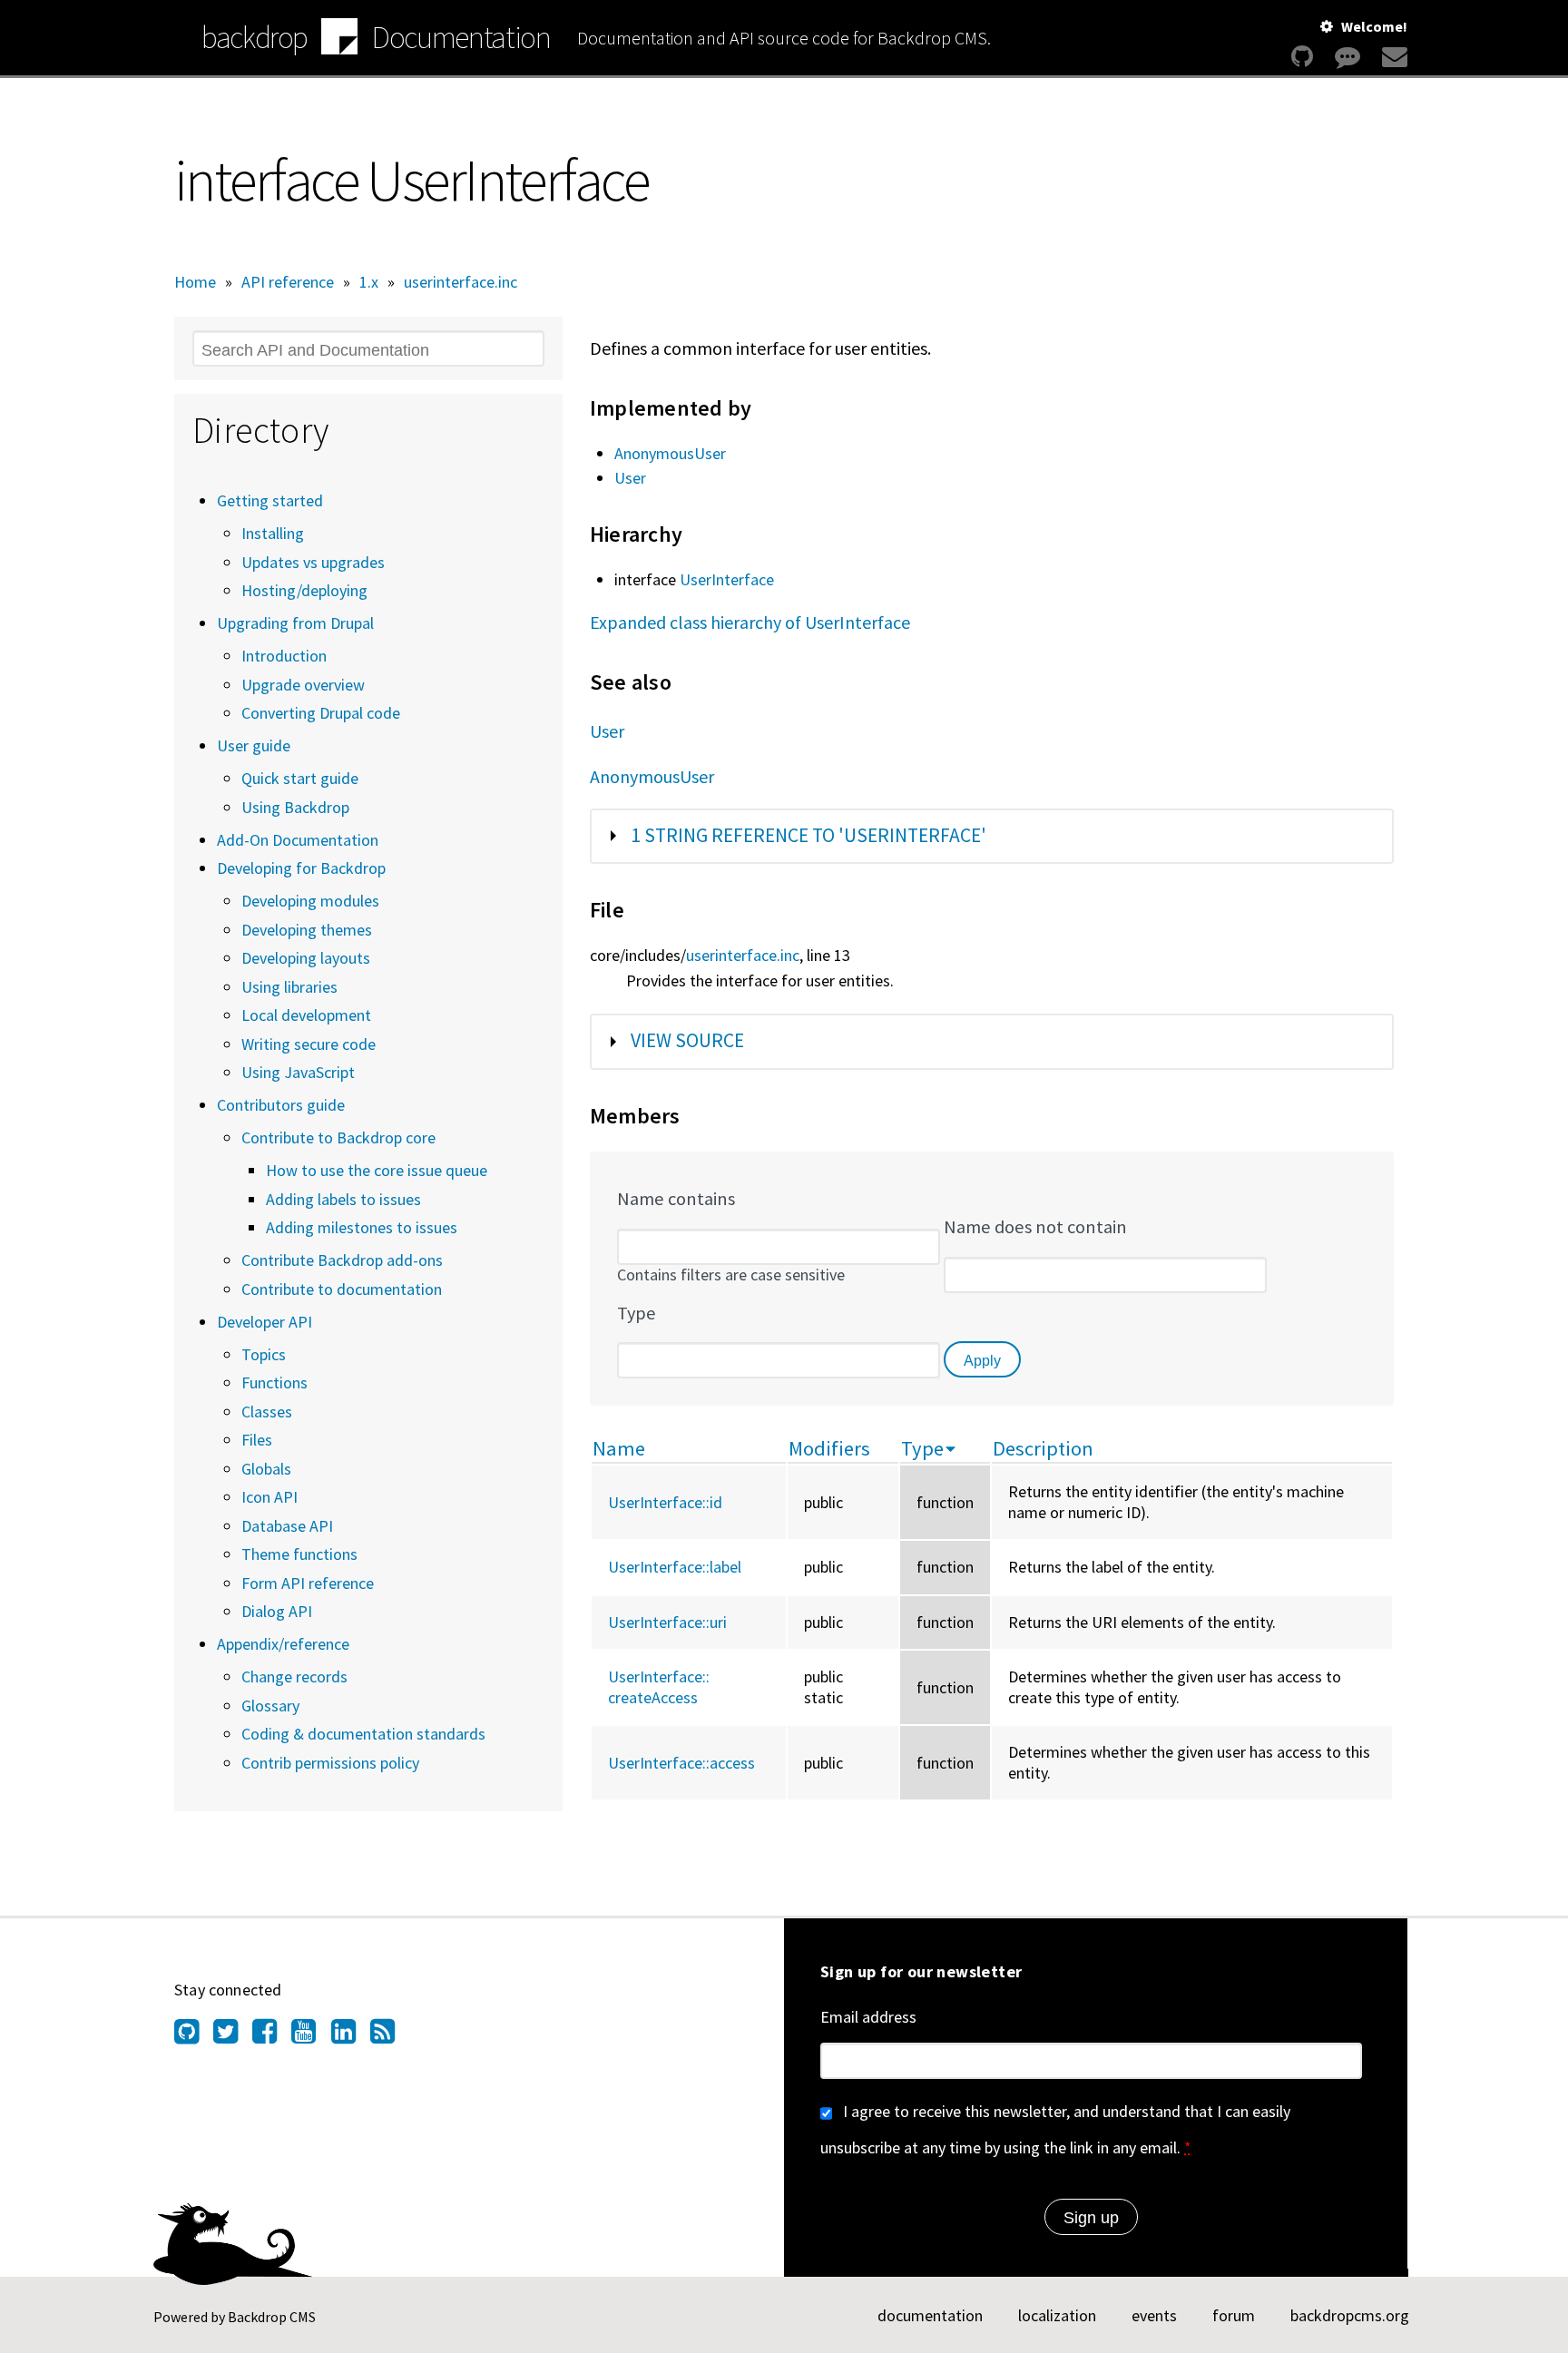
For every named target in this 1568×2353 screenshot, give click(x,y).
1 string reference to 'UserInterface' (808, 835)
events (1154, 2315)
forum (1234, 2315)
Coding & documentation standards (363, 1734)
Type (637, 1313)
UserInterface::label (675, 1567)
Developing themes (307, 930)
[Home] (339, 39)
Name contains (676, 1199)
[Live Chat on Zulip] (1347, 57)
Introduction (284, 656)
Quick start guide (300, 778)
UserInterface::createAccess (659, 1687)
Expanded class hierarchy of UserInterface (750, 622)
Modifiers (829, 1448)
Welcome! (1374, 26)
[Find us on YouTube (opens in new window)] (311, 2036)
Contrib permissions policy (330, 1763)
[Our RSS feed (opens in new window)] (390, 2036)
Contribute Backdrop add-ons (342, 1260)
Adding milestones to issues (362, 1227)
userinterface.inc (461, 282)
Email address (868, 2017)
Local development (306, 1015)
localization (1057, 2315)
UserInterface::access (681, 1763)
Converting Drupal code (321, 713)
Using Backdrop (295, 807)
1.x (369, 282)
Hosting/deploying (304, 590)
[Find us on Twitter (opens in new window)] (233, 2036)
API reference (288, 282)
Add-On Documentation (298, 840)
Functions (274, 1382)
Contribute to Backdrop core (338, 1137)
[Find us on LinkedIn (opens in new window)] (351, 2036)
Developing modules (310, 901)
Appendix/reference (283, 1644)
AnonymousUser (670, 453)
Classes (267, 1412)
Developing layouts (306, 958)
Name (619, 1448)
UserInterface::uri (667, 1622)
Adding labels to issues (343, 1199)
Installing (273, 533)
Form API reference (308, 1583)
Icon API (269, 1497)
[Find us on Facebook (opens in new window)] (272, 2036)
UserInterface (727, 579)
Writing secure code (309, 1044)
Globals (266, 1469)
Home (195, 282)
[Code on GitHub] (1302, 57)
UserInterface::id (665, 1502)
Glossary (270, 1706)
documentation (930, 2315)
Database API (287, 1526)
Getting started (270, 500)
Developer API (265, 1322)
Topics (264, 1354)
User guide (254, 745)
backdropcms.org (1350, 2315)
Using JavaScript (298, 1072)
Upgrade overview (303, 685)
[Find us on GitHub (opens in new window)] (194, 2036)
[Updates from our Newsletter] (1392, 57)
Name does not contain (1035, 1227)
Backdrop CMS (272, 2317)
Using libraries (289, 987)
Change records (294, 1677)
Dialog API (277, 1611)
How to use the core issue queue (377, 1170)
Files (257, 1440)
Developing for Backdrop (301, 868)
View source (687, 1040)
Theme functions (299, 1554)
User (630, 478)
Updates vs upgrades (313, 562)
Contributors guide (281, 1105)
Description (1043, 1448)
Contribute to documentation (342, 1289)
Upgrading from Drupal (295, 623)
